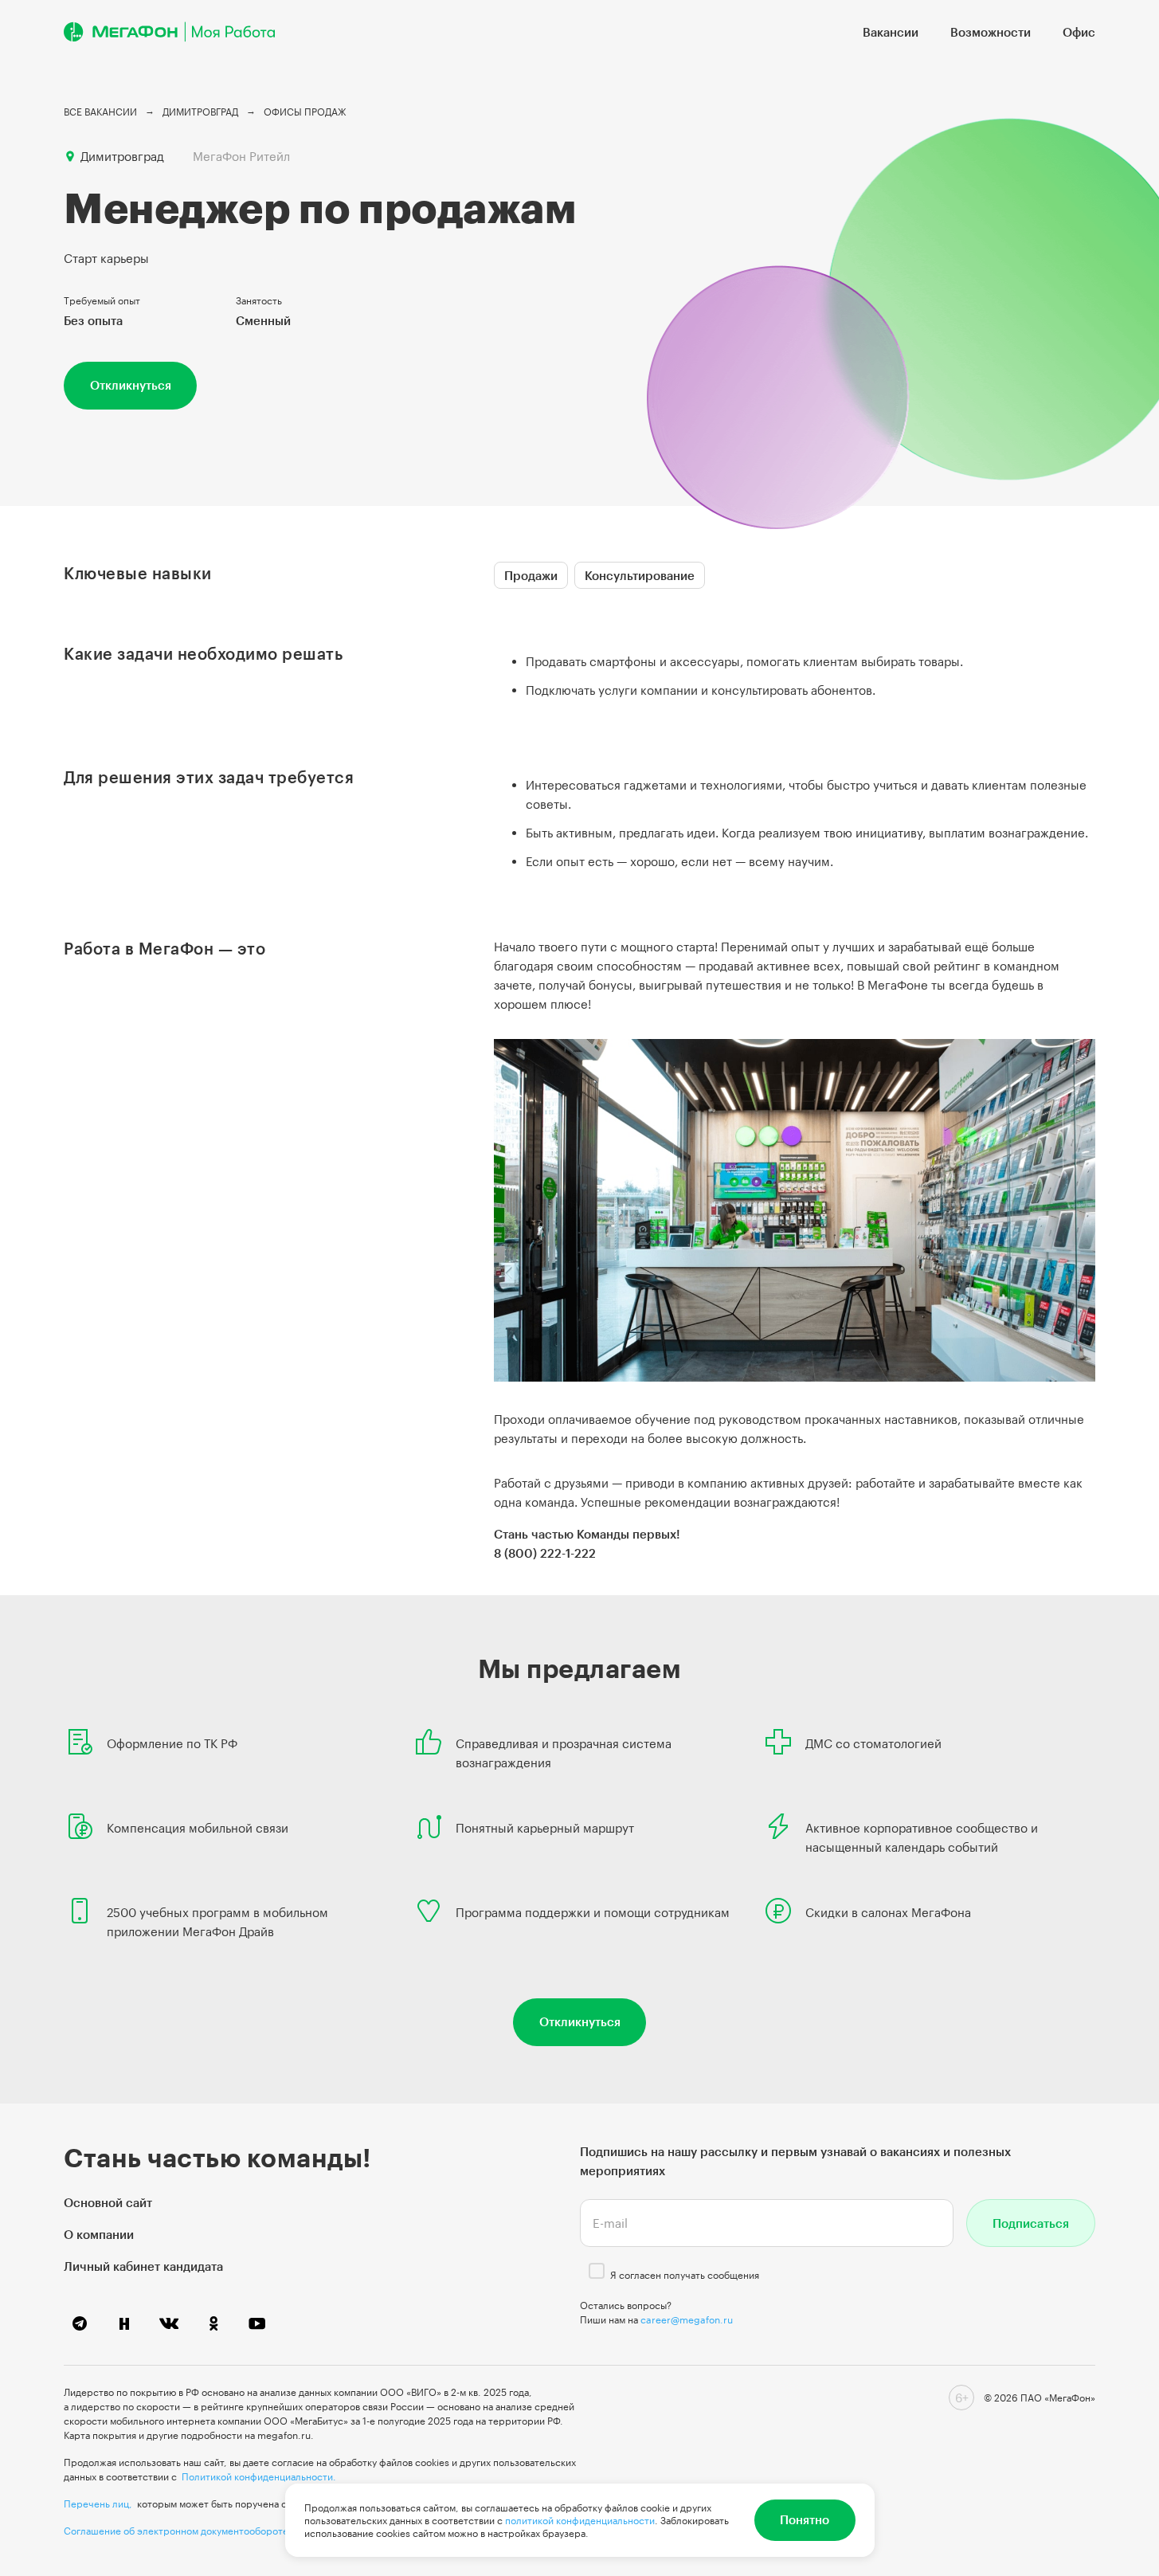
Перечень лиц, (98, 2503)
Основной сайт (108, 2202)
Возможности (991, 32)
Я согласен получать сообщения (685, 2275)
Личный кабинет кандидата (143, 2266)
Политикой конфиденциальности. (259, 2476)
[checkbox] (597, 2271)
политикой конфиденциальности (580, 2520)
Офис (1079, 32)
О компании (99, 2234)
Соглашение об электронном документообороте (176, 2531)
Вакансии (891, 32)
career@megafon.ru (687, 2319)
